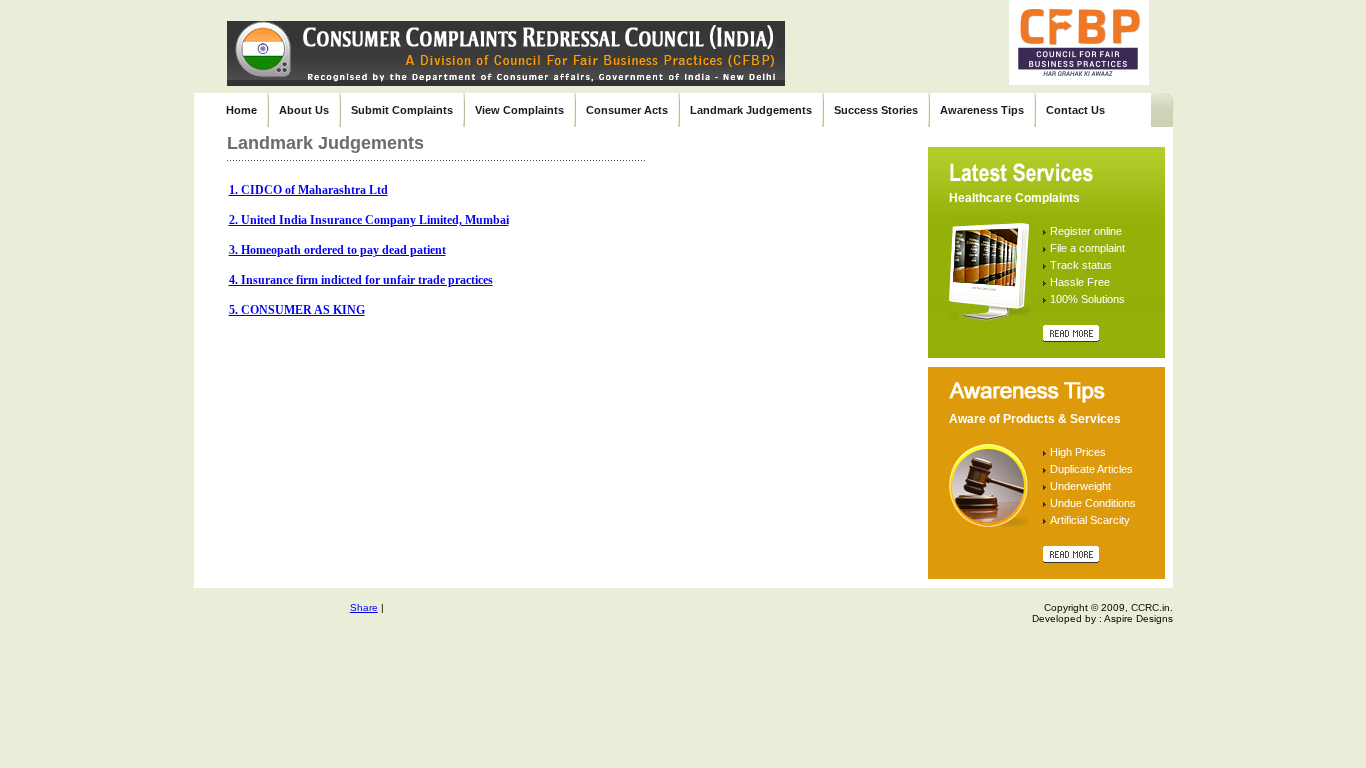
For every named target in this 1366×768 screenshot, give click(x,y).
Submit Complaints (402, 110)
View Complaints (519, 110)
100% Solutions (1087, 299)
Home (241, 110)
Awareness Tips (982, 110)
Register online (1086, 231)
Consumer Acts (627, 110)
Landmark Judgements (751, 110)
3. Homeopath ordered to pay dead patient (337, 250)
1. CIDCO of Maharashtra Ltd (308, 190)
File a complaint (1087, 248)
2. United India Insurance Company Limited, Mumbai (369, 220)
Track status (1081, 265)
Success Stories (876, 110)
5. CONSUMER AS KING (297, 310)
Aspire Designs (1138, 618)
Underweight (1080, 486)
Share (364, 607)
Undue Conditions (1093, 503)
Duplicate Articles (1091, 469)
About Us (304, 110)
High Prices (1078, 452)
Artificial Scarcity (1090, 520)
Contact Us (1075, 110)
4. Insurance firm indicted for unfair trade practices (361, 280)
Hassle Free (1080, 282)
